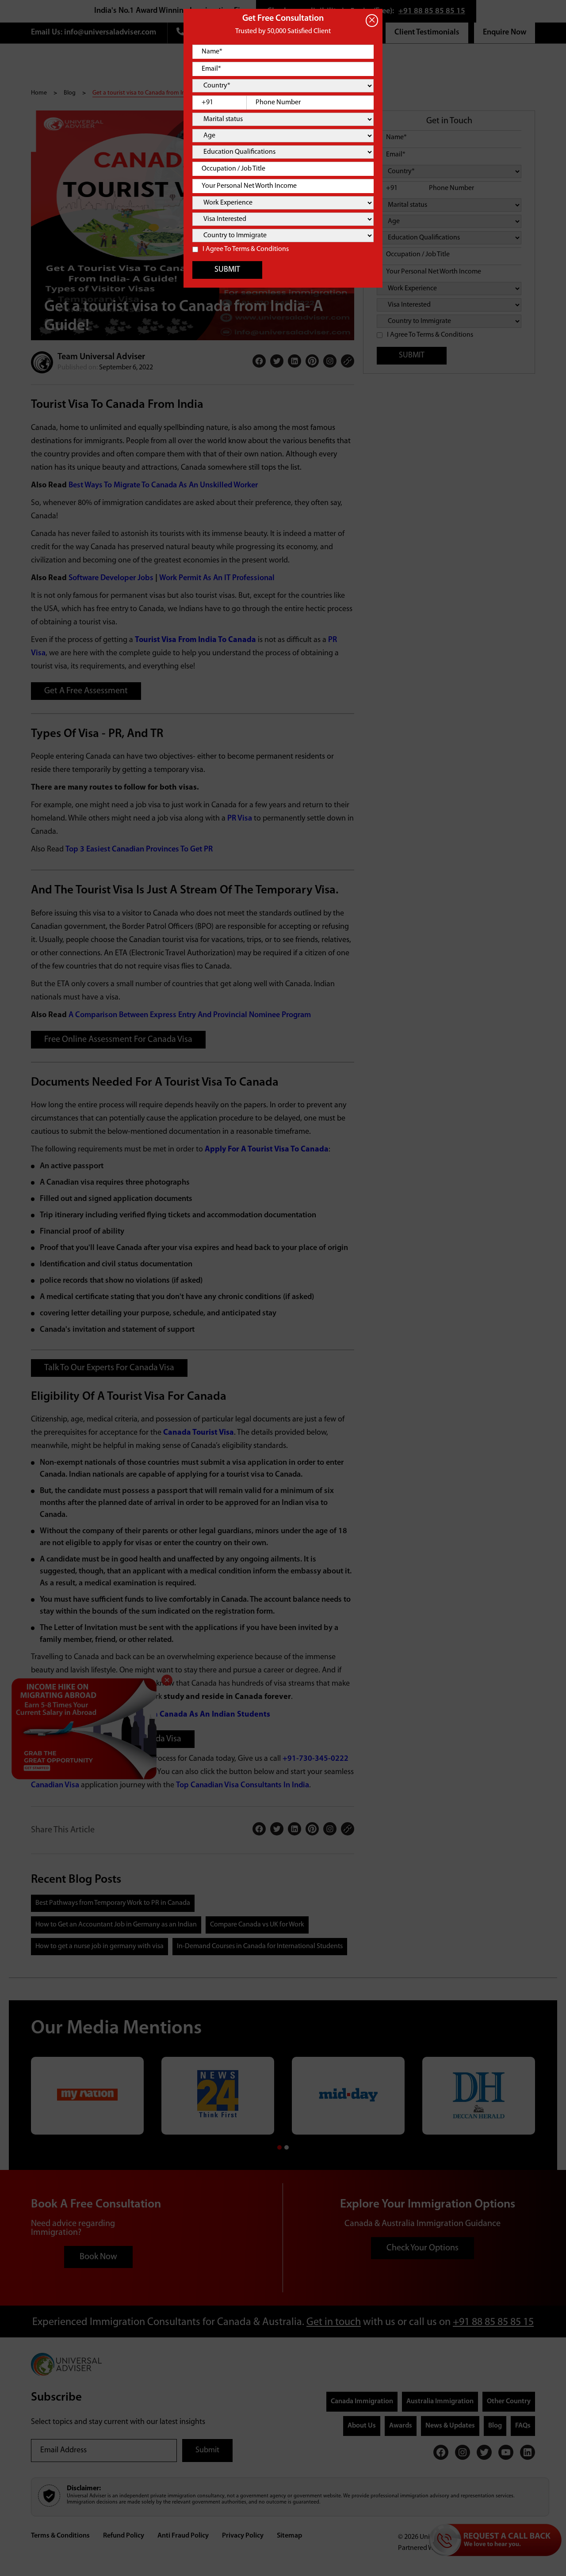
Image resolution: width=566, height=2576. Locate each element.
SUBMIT (227, 270)
